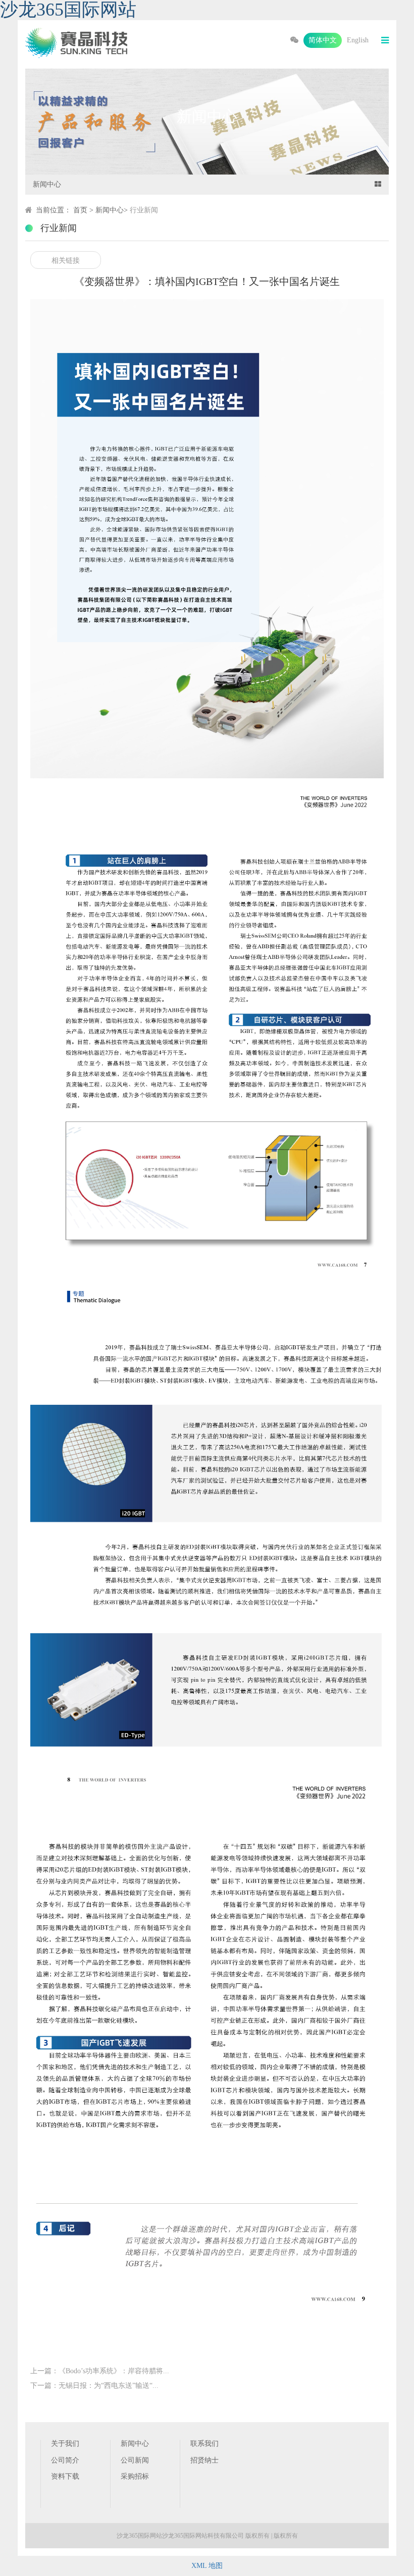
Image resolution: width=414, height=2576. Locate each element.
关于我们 (65, 2444)
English (358, 40)
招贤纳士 (204, 2460)
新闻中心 (135, 2444)
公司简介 (65, 2460)
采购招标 (135, 2476)
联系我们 (204, 2444)
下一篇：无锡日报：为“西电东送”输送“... (94, 2386)
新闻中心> (113, 210)
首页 (80, 210)
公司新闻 (135, 2460)
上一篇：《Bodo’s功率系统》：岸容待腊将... (100, 2371)
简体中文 (323, 40)
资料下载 (65, 2476)
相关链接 (66, 261)
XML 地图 (207, 2566)
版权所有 (286, 2536)
